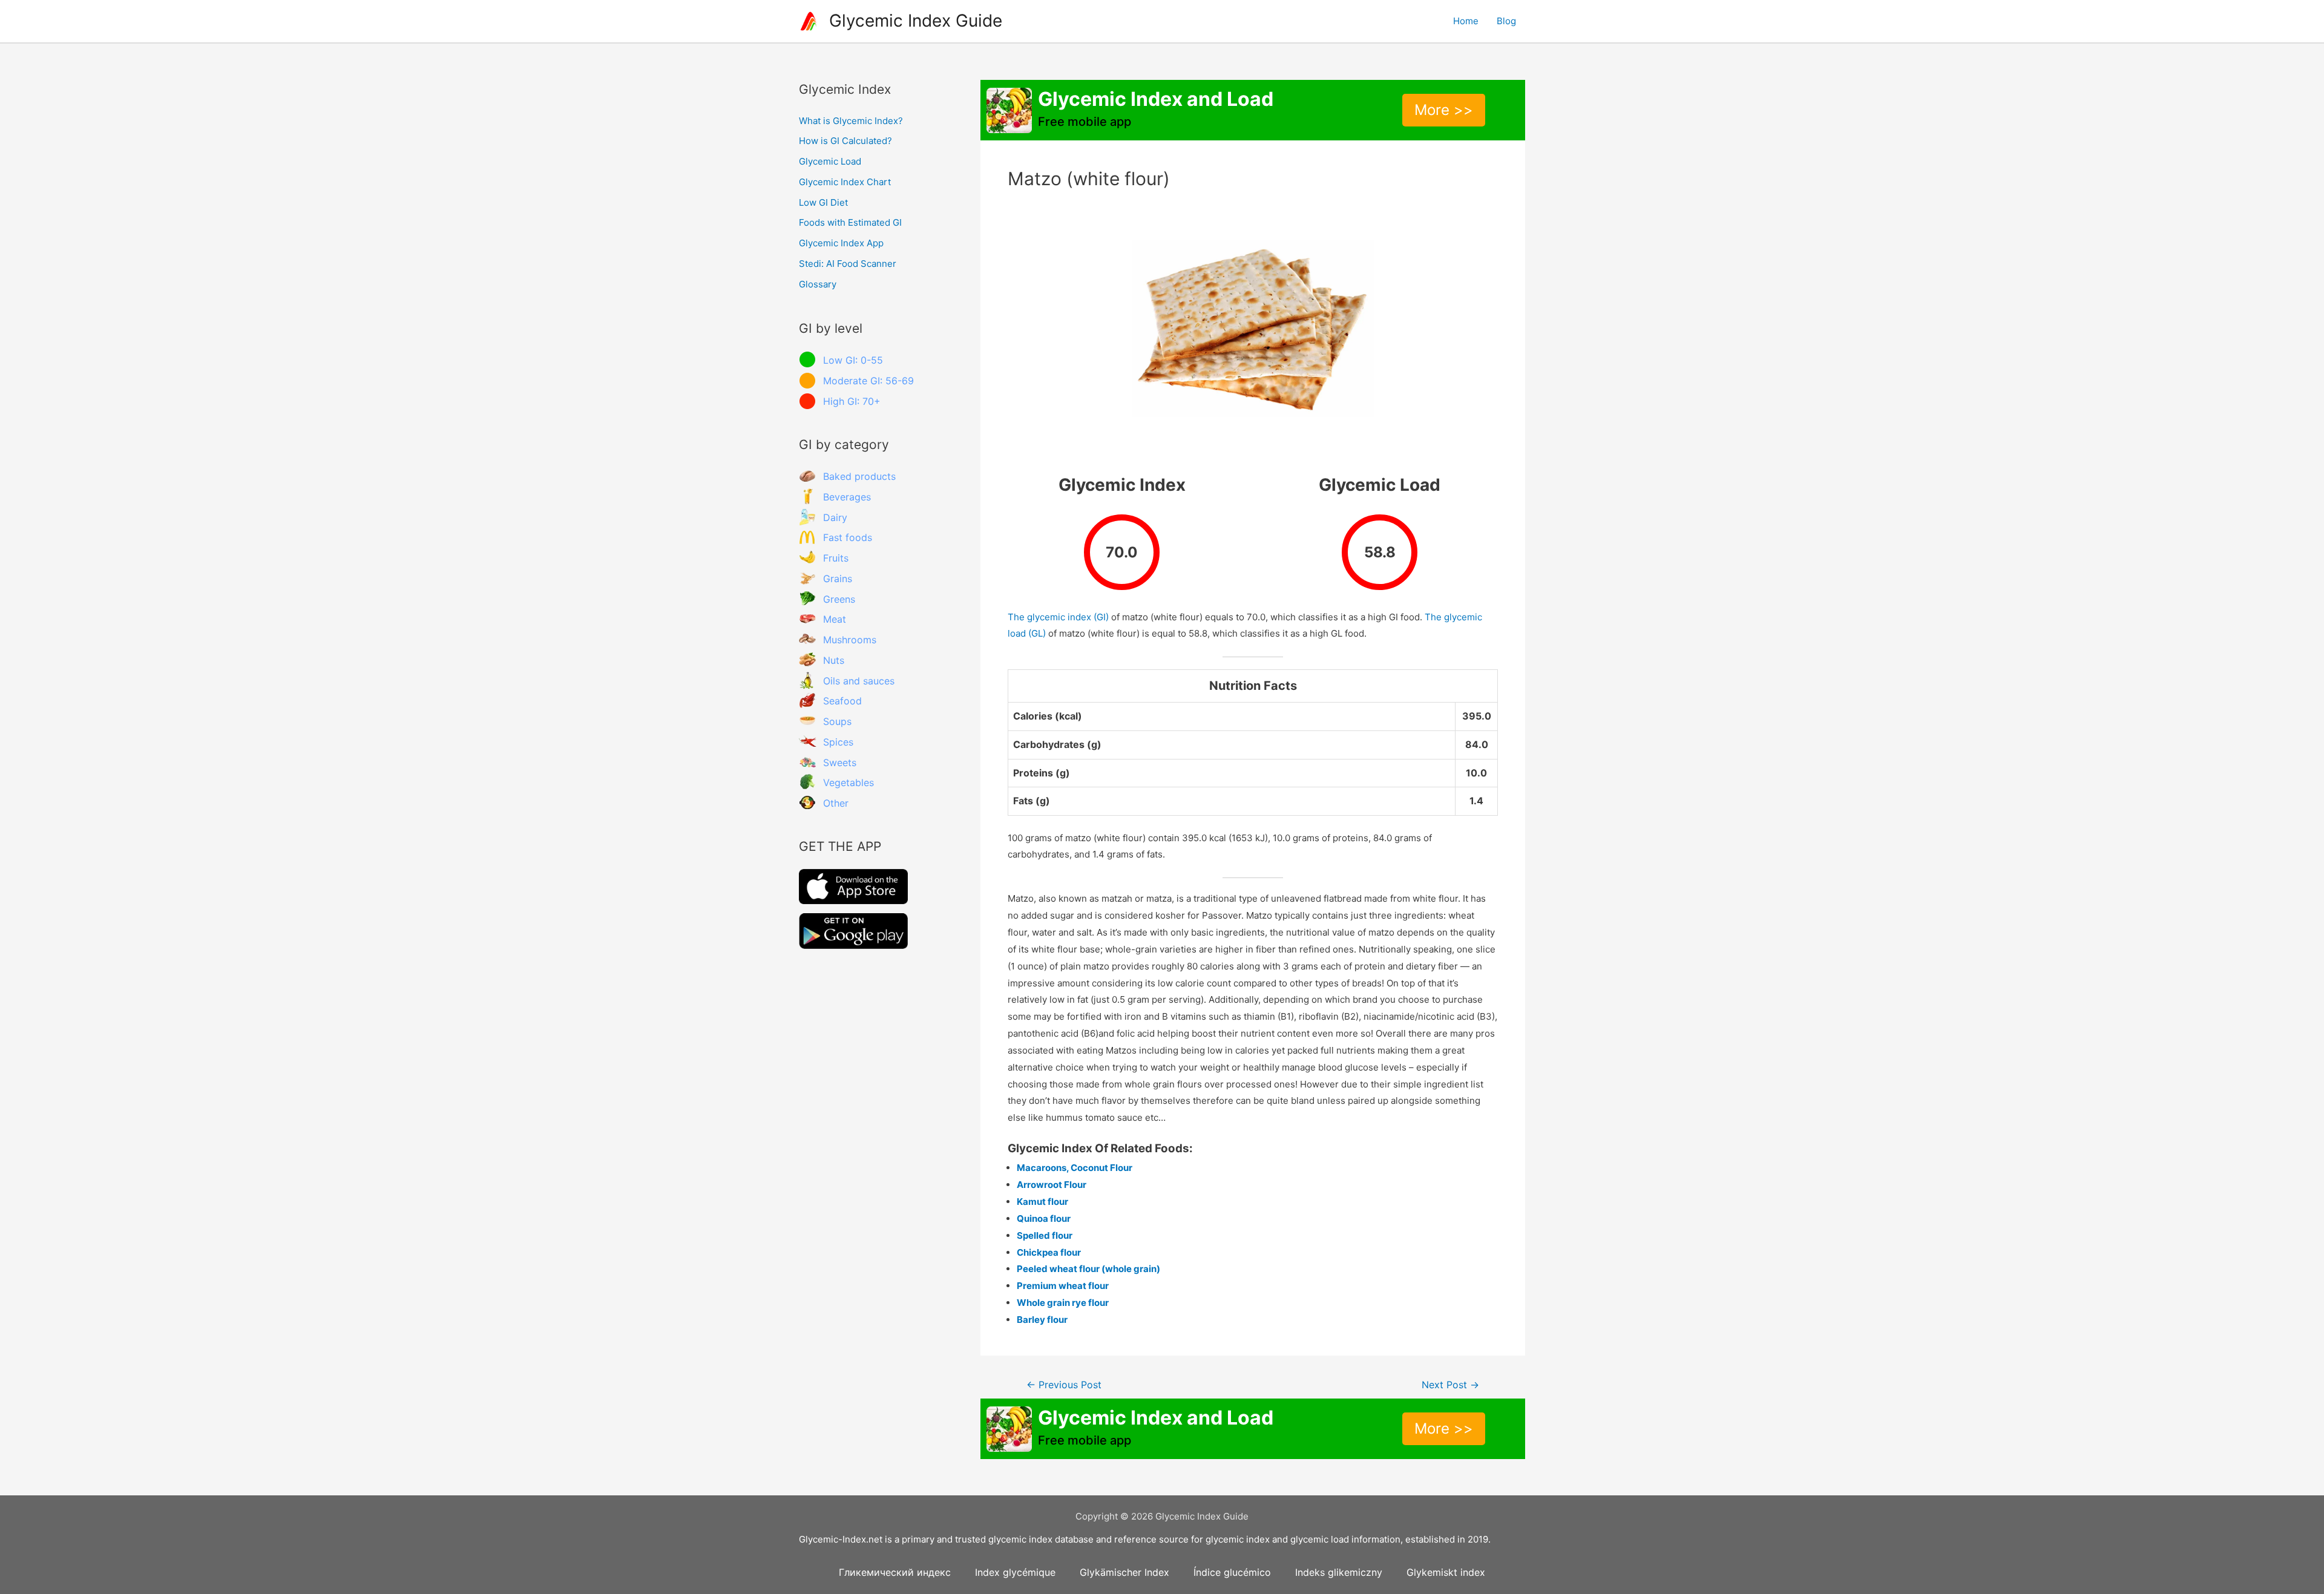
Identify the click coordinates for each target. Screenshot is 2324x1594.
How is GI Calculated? (845, 141)
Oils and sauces (859, 681)
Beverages (847, 497)
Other (836, 803)
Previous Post (1064, 1385)
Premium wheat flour (1063, 1286)
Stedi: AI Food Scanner (848, 264)
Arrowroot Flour (1052, 1185)
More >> (1444, 110)
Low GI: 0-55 (853, 360)
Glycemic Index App (841, 243)
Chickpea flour (1049, 1252)
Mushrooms (850, 640)
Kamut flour (1042, 1202)
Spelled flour (1045, 1235)
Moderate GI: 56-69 (868, 381)
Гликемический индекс (895, 1572)
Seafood (842, 701)
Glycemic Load (830, 161)
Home (1466, 21)
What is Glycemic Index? (851, 121)
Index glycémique (1015, 1572)
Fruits (836, 558)
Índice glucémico (1232, 1572)
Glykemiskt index (1446, 1572)
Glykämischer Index (1124, 1572)
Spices (838, 742)
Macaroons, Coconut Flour (1075, 1168)
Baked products (859, 476)
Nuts (834, 660)
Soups (837, 721)
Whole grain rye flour (1063, 1303)
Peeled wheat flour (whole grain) (1088, 1269)
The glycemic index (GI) (1058, 617)
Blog (1506, 21)
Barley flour (1042, 1320)
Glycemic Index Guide (916, 21)
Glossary (818, 284)
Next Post (1450, 1385)
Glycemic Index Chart (845, 182)
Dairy (835, 517)
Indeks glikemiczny (1339, 1572)
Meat (835, 619)
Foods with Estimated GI (850, 222)
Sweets (840, 763)
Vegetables (849, 782)
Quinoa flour (1044, 1218)
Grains (838, 579)
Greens (839, 599)
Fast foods (848, 537)
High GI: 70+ (852, 401)
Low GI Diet (823, 202)
